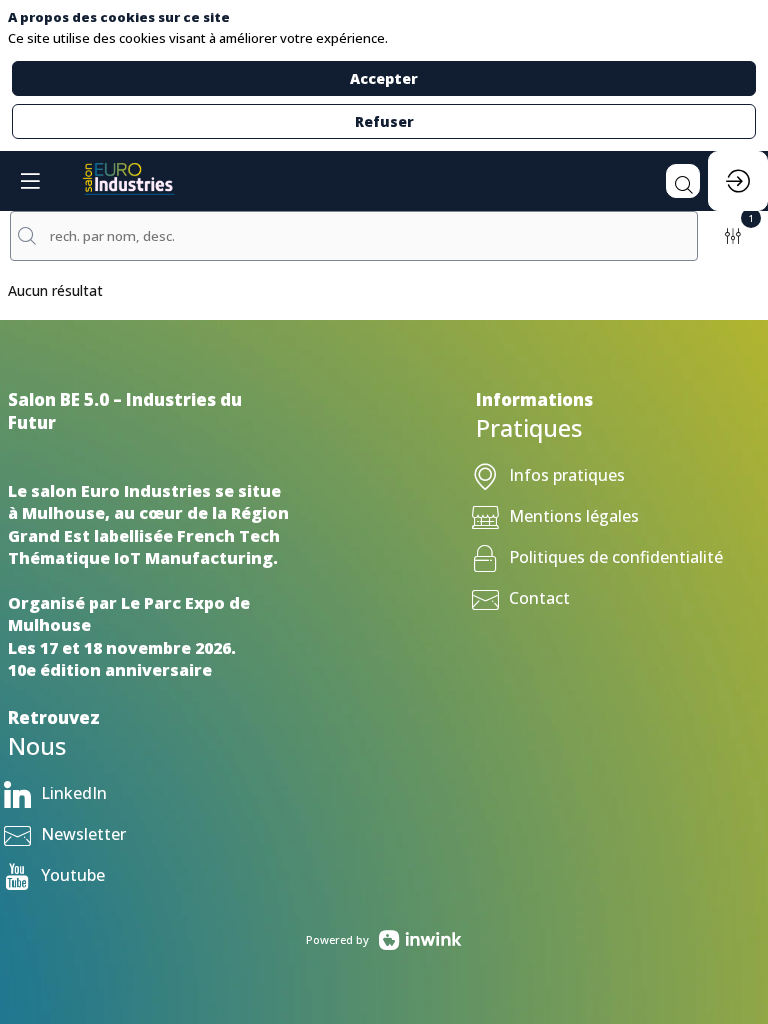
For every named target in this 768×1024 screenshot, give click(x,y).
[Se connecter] (738, 181)
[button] (30, 181)
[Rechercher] (683, 181)
